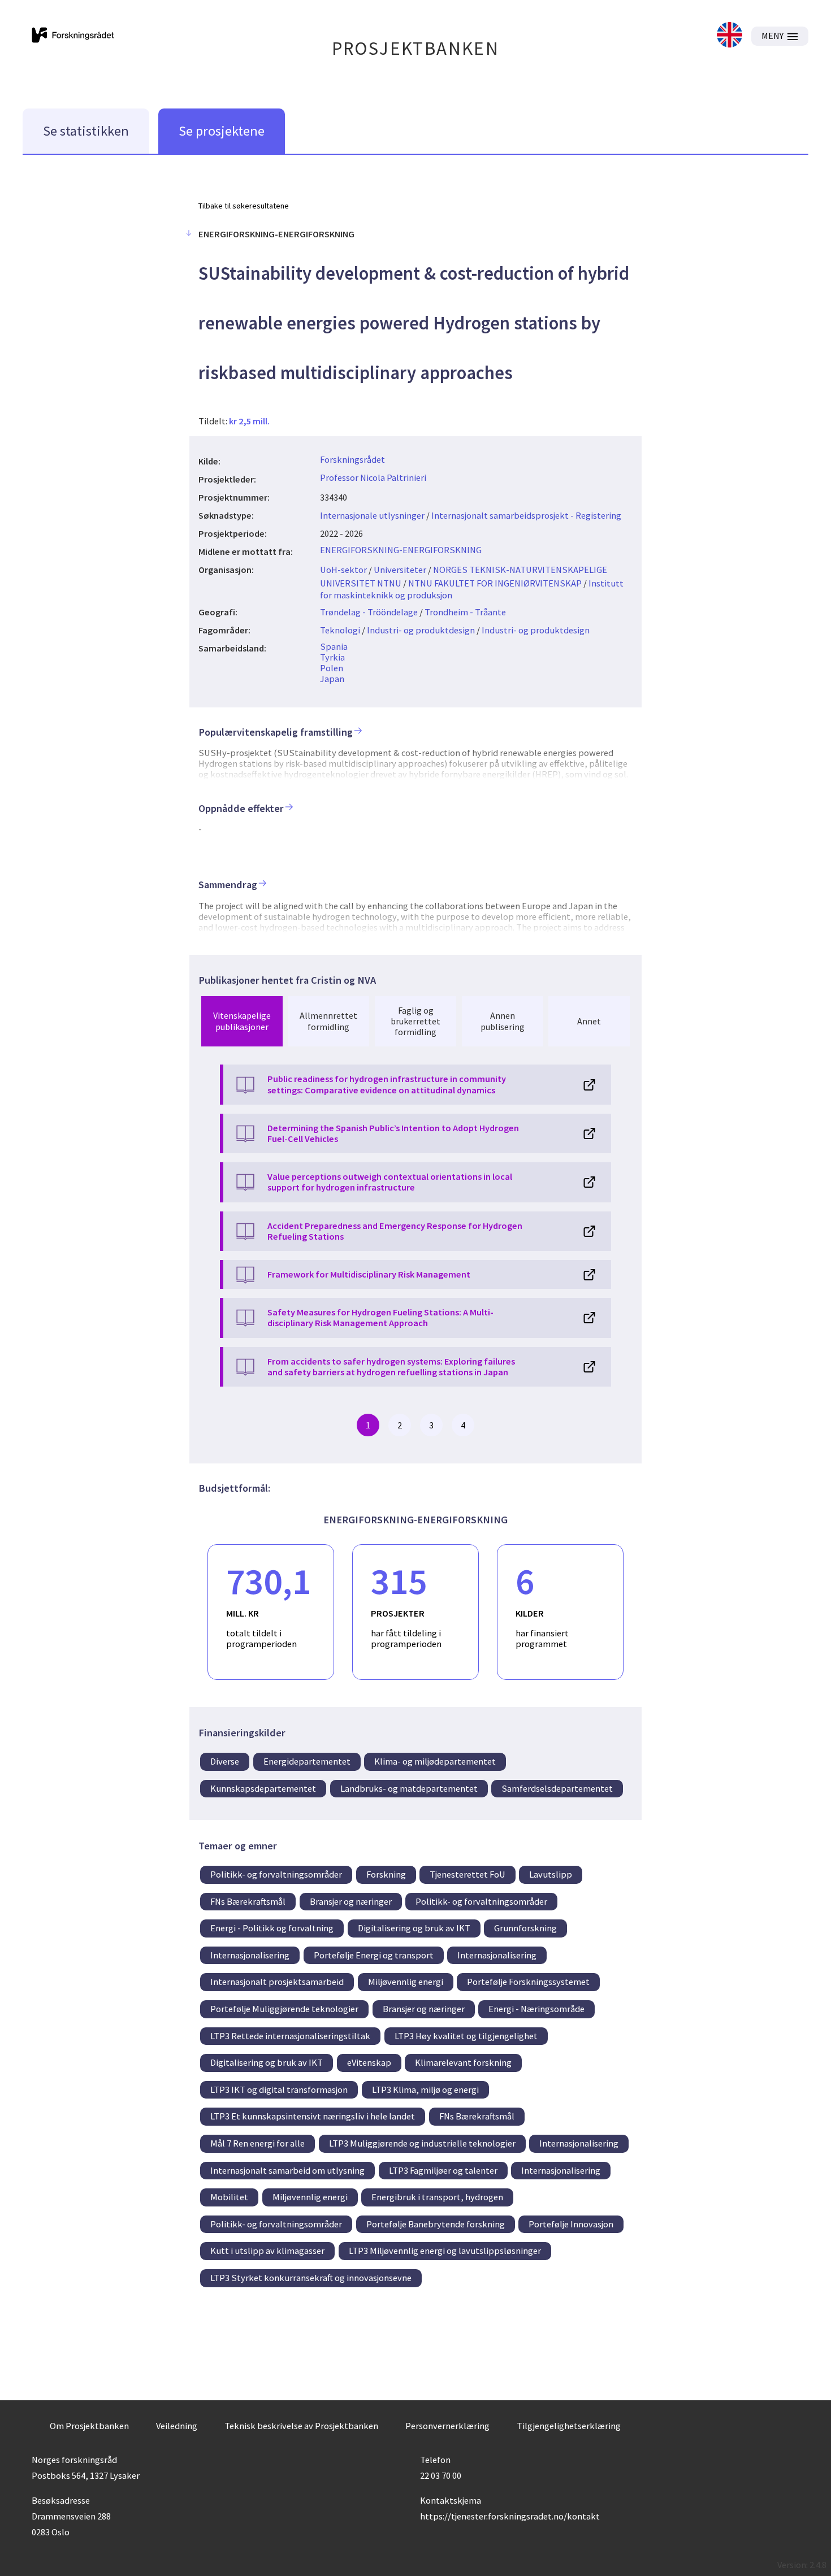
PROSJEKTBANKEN (416, 48)
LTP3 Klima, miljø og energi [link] (425, 2090)
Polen (332, 668)
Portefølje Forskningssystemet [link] (528, 1982)
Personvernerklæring (447, 2426)
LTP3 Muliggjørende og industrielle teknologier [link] (422, 2143)
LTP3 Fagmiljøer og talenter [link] (443, 2170)
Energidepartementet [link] (307, 1761)
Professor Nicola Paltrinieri (373, 477)
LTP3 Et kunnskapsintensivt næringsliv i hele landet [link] (313, 2116)
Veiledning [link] (177, 2426)
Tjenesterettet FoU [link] (468, 1874)
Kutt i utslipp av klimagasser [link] (267, 2251)
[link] (730, 36)
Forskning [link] (386, 1874)
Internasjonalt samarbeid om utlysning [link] (287, 2170)
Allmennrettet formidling (328, 1021)
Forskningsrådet (352, 459)
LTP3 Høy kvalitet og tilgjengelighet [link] (466, 2036)
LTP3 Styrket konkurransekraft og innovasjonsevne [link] (311, 2278)
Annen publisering (503, 1021)
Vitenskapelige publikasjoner (242, 1021)
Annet (589, 1021)
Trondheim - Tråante (465, 612)
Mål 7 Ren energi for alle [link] (257, 2143)
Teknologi (340, 630)
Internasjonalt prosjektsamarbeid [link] (277, 1982)
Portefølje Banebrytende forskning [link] (436, 2224)
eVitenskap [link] (369, 2062)
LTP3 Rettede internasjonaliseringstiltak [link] (290, 2036)
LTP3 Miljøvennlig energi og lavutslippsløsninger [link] (445, 2251)
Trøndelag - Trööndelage (369, 612)
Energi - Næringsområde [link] (536, 2009)
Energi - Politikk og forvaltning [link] (272, 1928)
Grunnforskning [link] (525, 1928)
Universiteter (400, 570)
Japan (332, 679)
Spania (334, 646)
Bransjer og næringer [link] (351, 1901)
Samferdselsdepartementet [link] (557, 1788)
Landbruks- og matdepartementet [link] (409, 1788)
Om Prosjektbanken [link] (89, 2426)
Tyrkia (332, 657)
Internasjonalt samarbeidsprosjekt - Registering (526, 515)
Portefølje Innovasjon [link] (571, 2224)
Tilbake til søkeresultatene (244, 206)
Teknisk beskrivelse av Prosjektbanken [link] (301, 2426)
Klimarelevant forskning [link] (463, 2062)
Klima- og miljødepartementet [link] (435, 1761)
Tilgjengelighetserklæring (569, 2426)
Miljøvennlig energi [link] (406, 1982)
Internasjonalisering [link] (250, 1955)
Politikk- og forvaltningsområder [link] (276, 1874)
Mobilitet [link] (229, 2197)
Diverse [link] (225, 1761)
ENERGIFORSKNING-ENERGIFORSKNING (401, 550)
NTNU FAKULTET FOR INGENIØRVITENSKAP (495, 583)
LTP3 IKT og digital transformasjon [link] (279, 2090)
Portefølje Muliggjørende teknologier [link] (284, 2009)
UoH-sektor (343, 570)
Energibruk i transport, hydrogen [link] (437, 2197)
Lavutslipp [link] (551, 1874)
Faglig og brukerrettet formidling (415, 1021)
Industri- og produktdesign (421, 630)
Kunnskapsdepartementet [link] (263, 1788)
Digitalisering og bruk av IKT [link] (414, 1928)
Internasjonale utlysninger (372, 515)
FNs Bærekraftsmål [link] (248, 1901)
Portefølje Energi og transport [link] (374, 1955)
